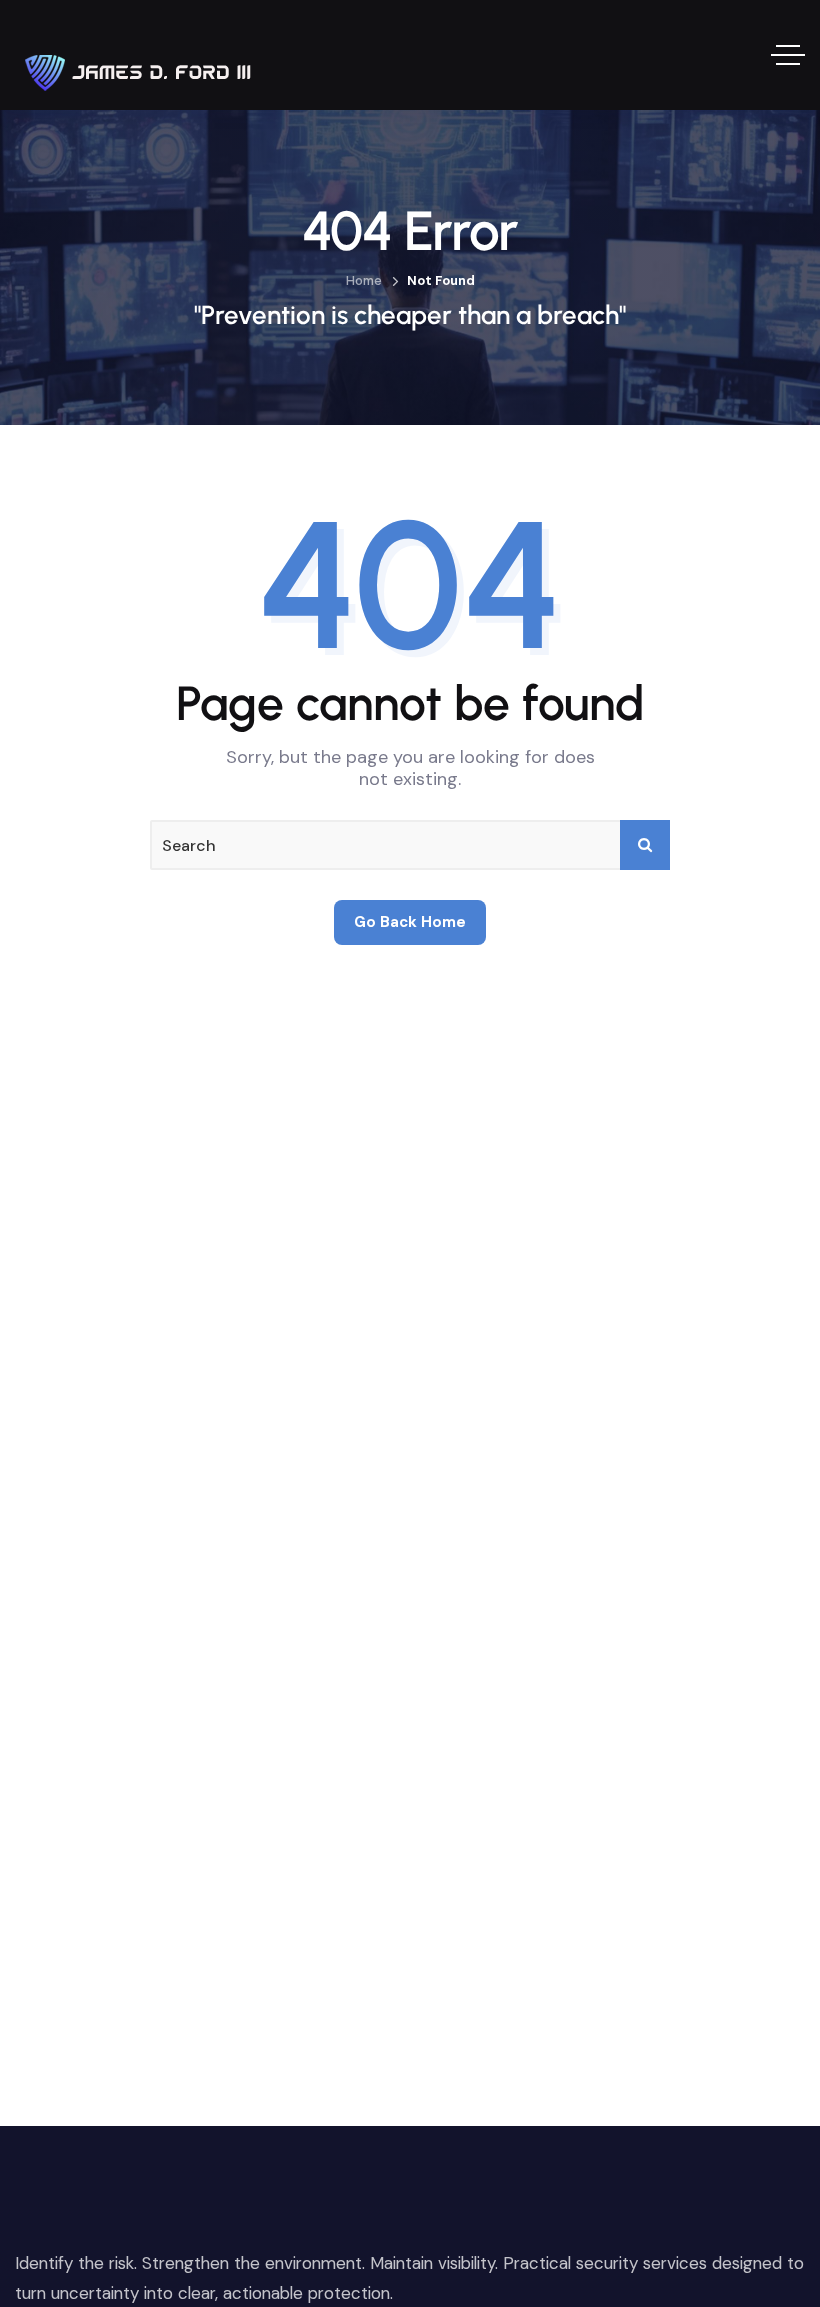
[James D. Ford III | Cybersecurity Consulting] (140, 55)
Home (364, 280)
